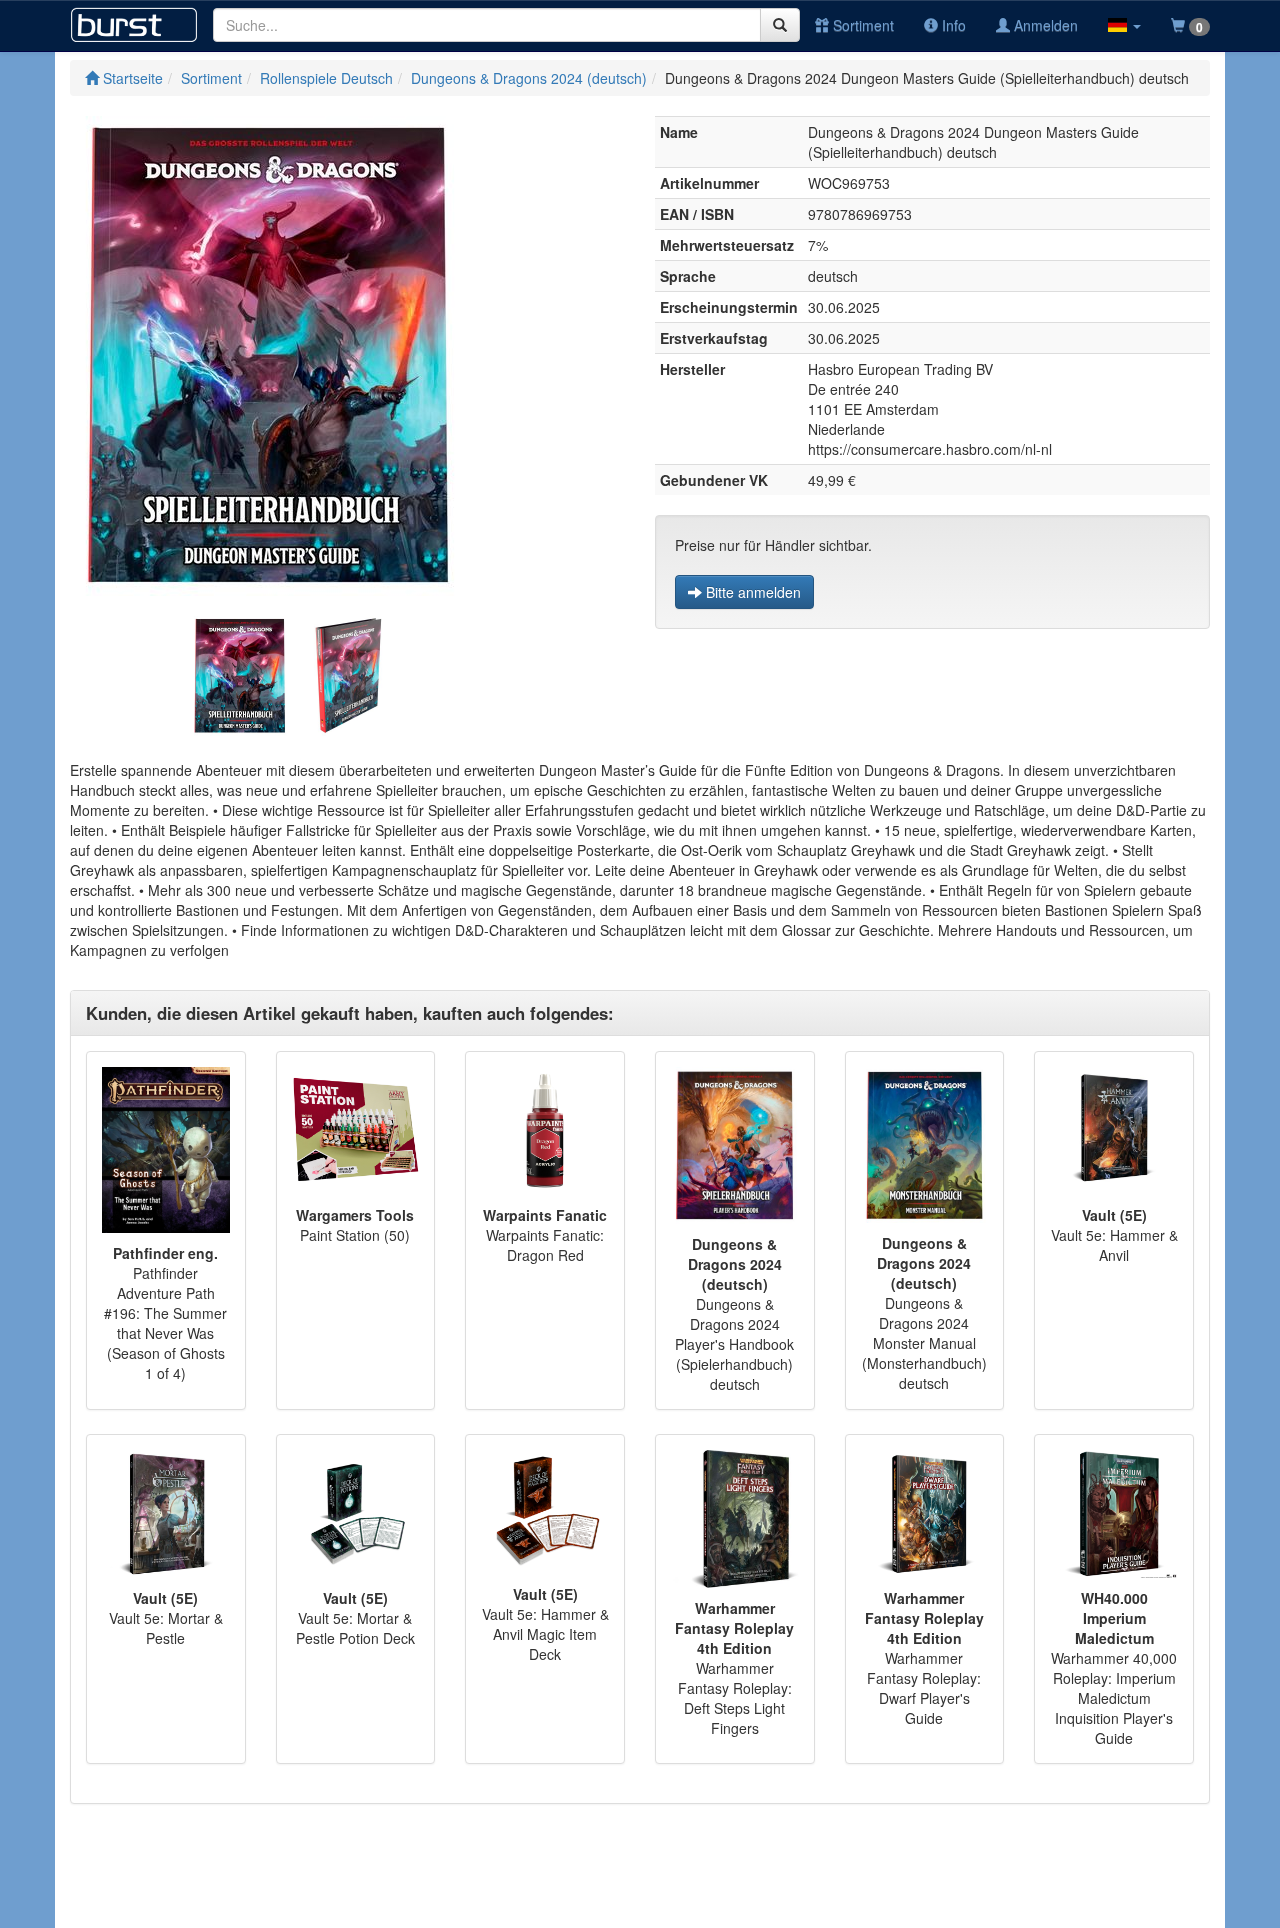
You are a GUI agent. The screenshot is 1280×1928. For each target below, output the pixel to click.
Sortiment (861, 25)
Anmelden (1044, 25)
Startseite (131, 78)
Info (952, 25)
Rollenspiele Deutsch (326, 78)
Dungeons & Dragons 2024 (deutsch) (529, 78)
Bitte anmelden (751, 592)
